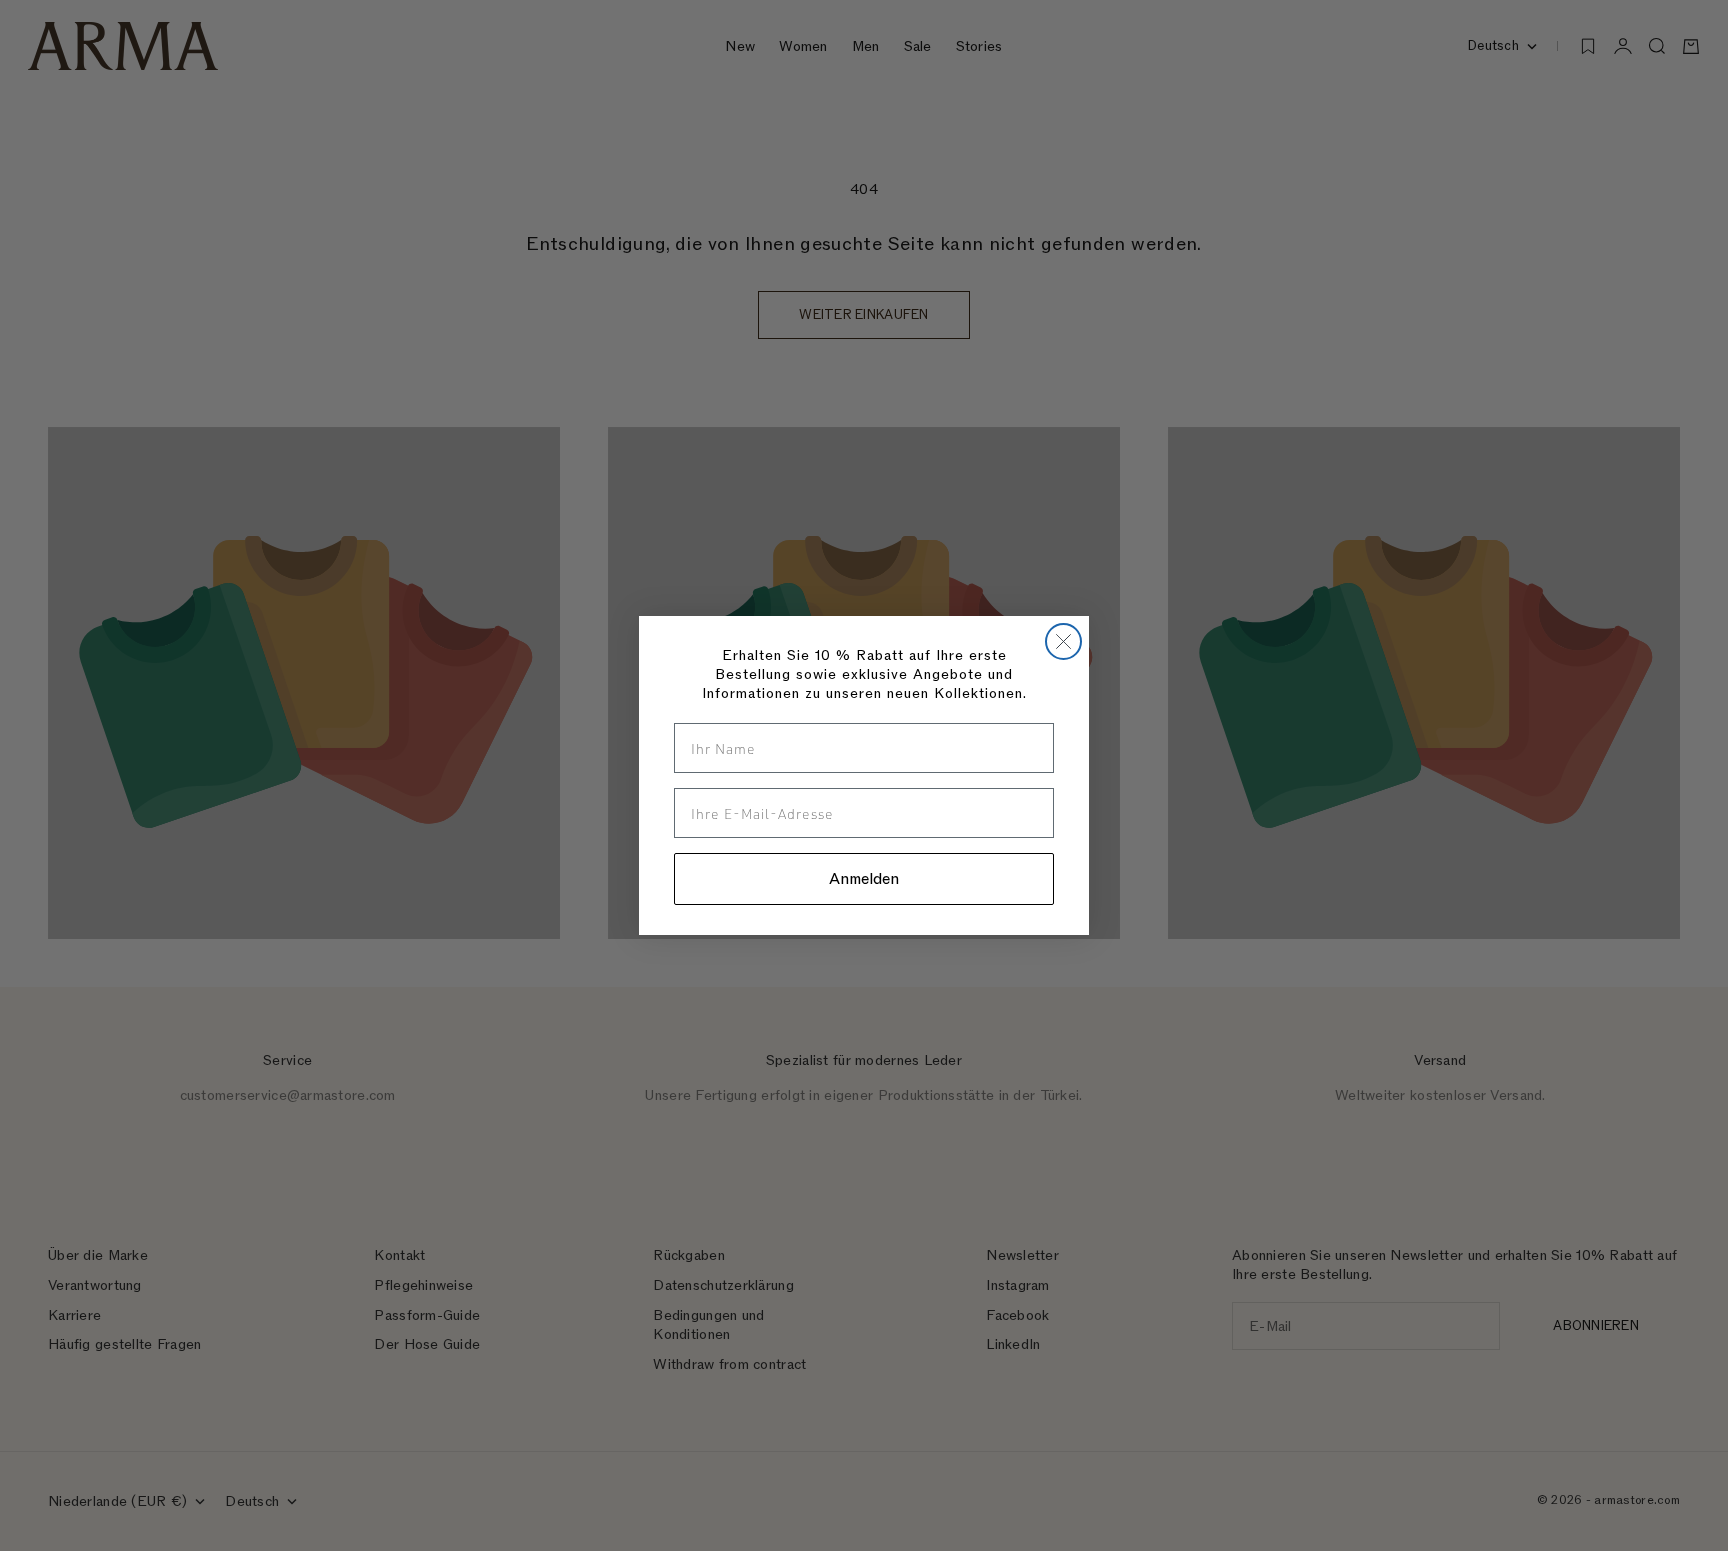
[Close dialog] (1063, 641)
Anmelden (864, 879)
